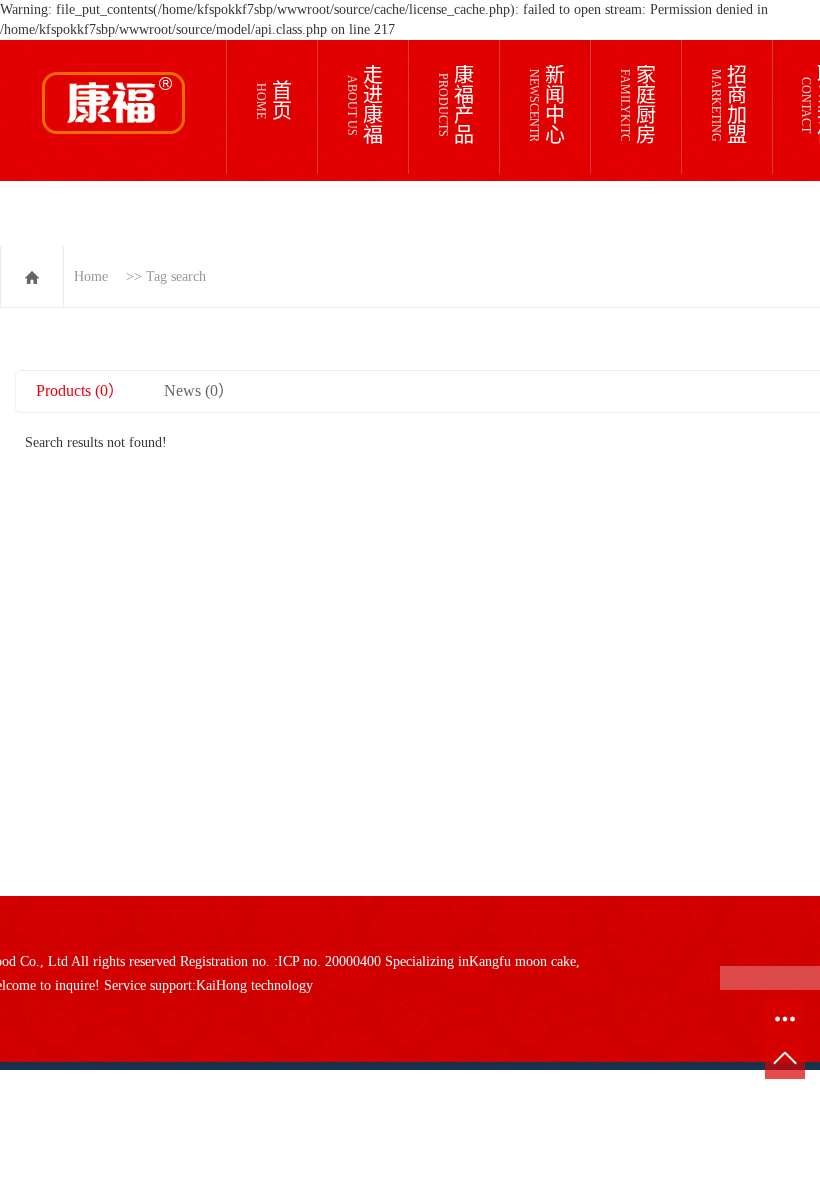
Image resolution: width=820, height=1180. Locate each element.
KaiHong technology (254, 985)
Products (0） (80, 390)
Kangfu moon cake (522, 961)
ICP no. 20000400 (329, 961)
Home (91, 276)
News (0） (199, 390)
